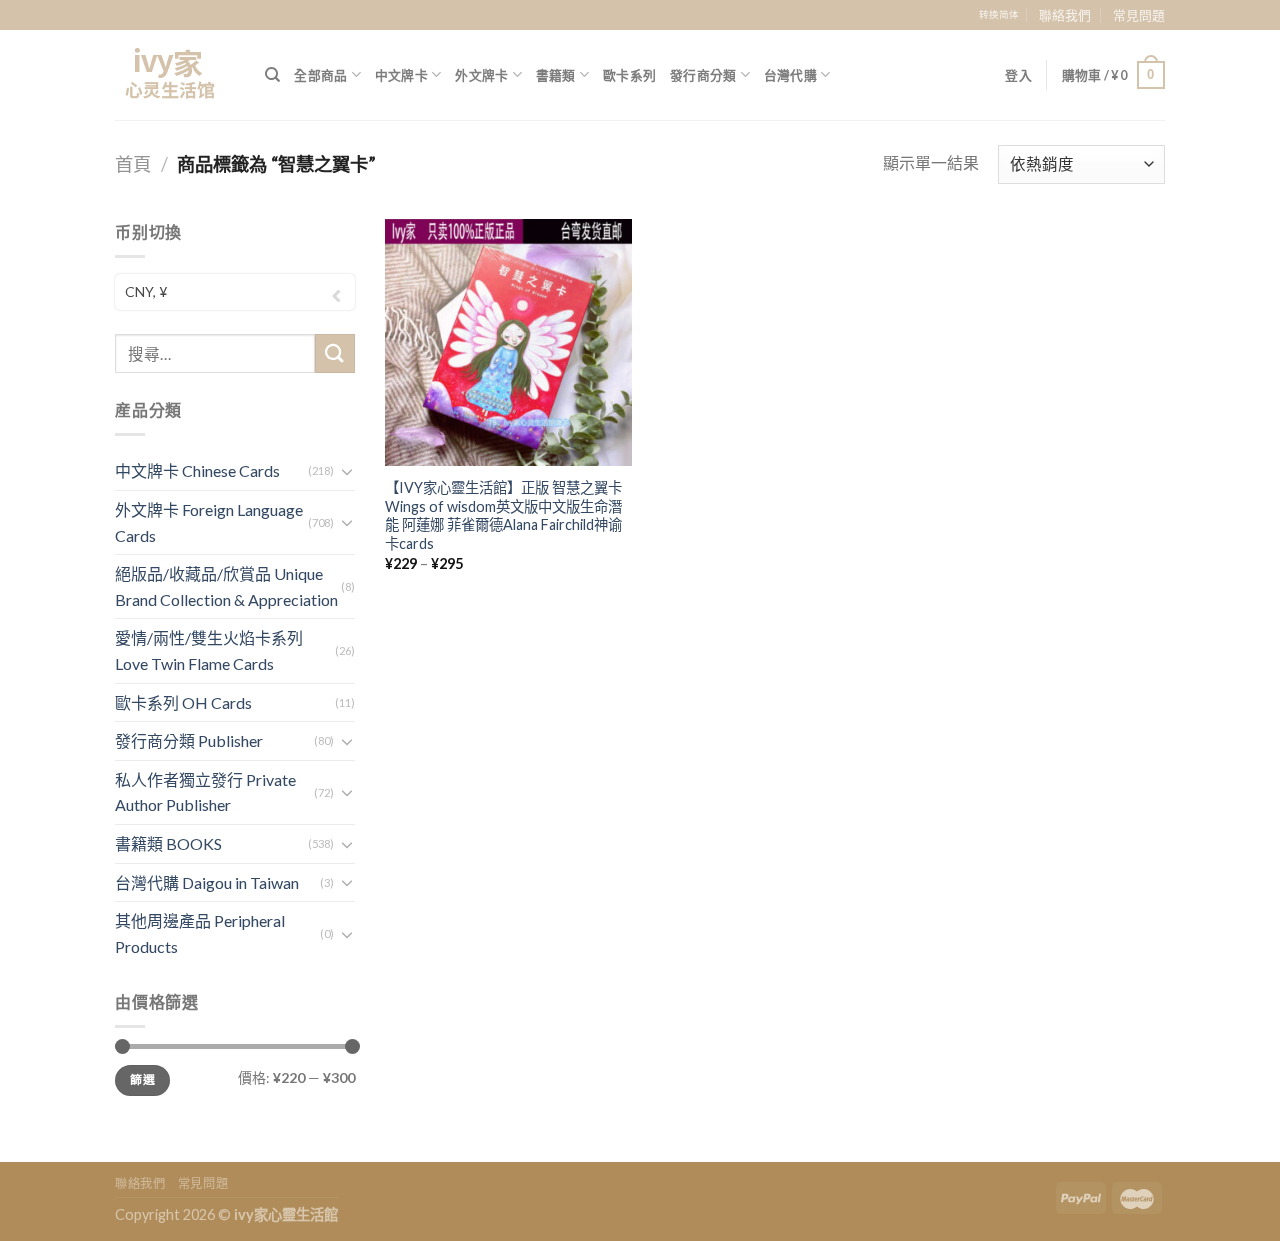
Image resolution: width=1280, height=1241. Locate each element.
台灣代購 (790, 75)
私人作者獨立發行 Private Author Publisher (205, 792)
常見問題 (1139, 15)
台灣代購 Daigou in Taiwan (207, 882)
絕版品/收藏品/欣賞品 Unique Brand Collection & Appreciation (226, 586)
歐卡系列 (629, 75)
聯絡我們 (1065, 15)
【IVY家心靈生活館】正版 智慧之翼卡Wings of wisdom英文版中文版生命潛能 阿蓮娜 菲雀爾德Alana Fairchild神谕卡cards (503, 515)
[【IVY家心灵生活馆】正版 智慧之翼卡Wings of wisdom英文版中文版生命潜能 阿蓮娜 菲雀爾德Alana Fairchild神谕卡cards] (508, 342)
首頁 (133, 164)
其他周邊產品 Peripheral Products (200, 933)
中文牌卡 (401, 75)
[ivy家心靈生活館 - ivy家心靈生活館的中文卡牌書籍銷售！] (175, 75)
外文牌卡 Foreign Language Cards (209, 522)
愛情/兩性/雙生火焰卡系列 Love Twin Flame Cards (209, 650)
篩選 (142, 1079)
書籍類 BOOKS (168, 843)
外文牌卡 (481, 75)
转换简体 (999, 14)
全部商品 (320, 75)
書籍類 (556, 75)
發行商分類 (703, 75)
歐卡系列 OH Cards (183, 702)
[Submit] (335, 353)
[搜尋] (272, 75)
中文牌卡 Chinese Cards (197, 470)
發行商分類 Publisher (189, 740)
